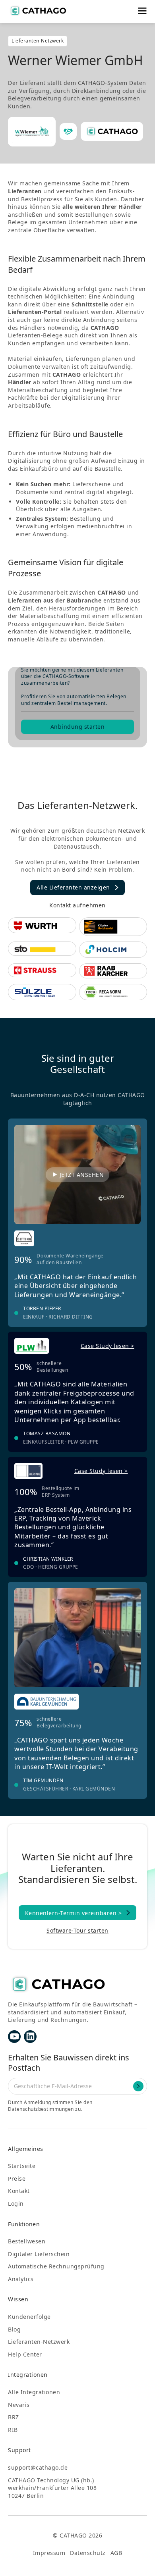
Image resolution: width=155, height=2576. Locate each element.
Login (16, 2203)
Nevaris (19, 2405)
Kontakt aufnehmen (77, 905)
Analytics (21, 2279)
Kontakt (19, 2191)
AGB (116, 2553)
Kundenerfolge (29, 2317)
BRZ (14, 2417)
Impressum (49, 2553)
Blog (14, 2329)
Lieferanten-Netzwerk (39, 2342)
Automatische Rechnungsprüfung (56, 2266)
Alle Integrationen (34, 2392)
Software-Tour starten (77, 1930)
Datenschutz (88, 2553)
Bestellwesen (27, 2241)
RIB (13, 2430)
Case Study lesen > (108, 1346)
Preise (17, 2178)
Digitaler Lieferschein (39, 2254)
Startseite (22, 2166)
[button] (142, 11)
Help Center (25, 2354)
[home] (38, 11)
